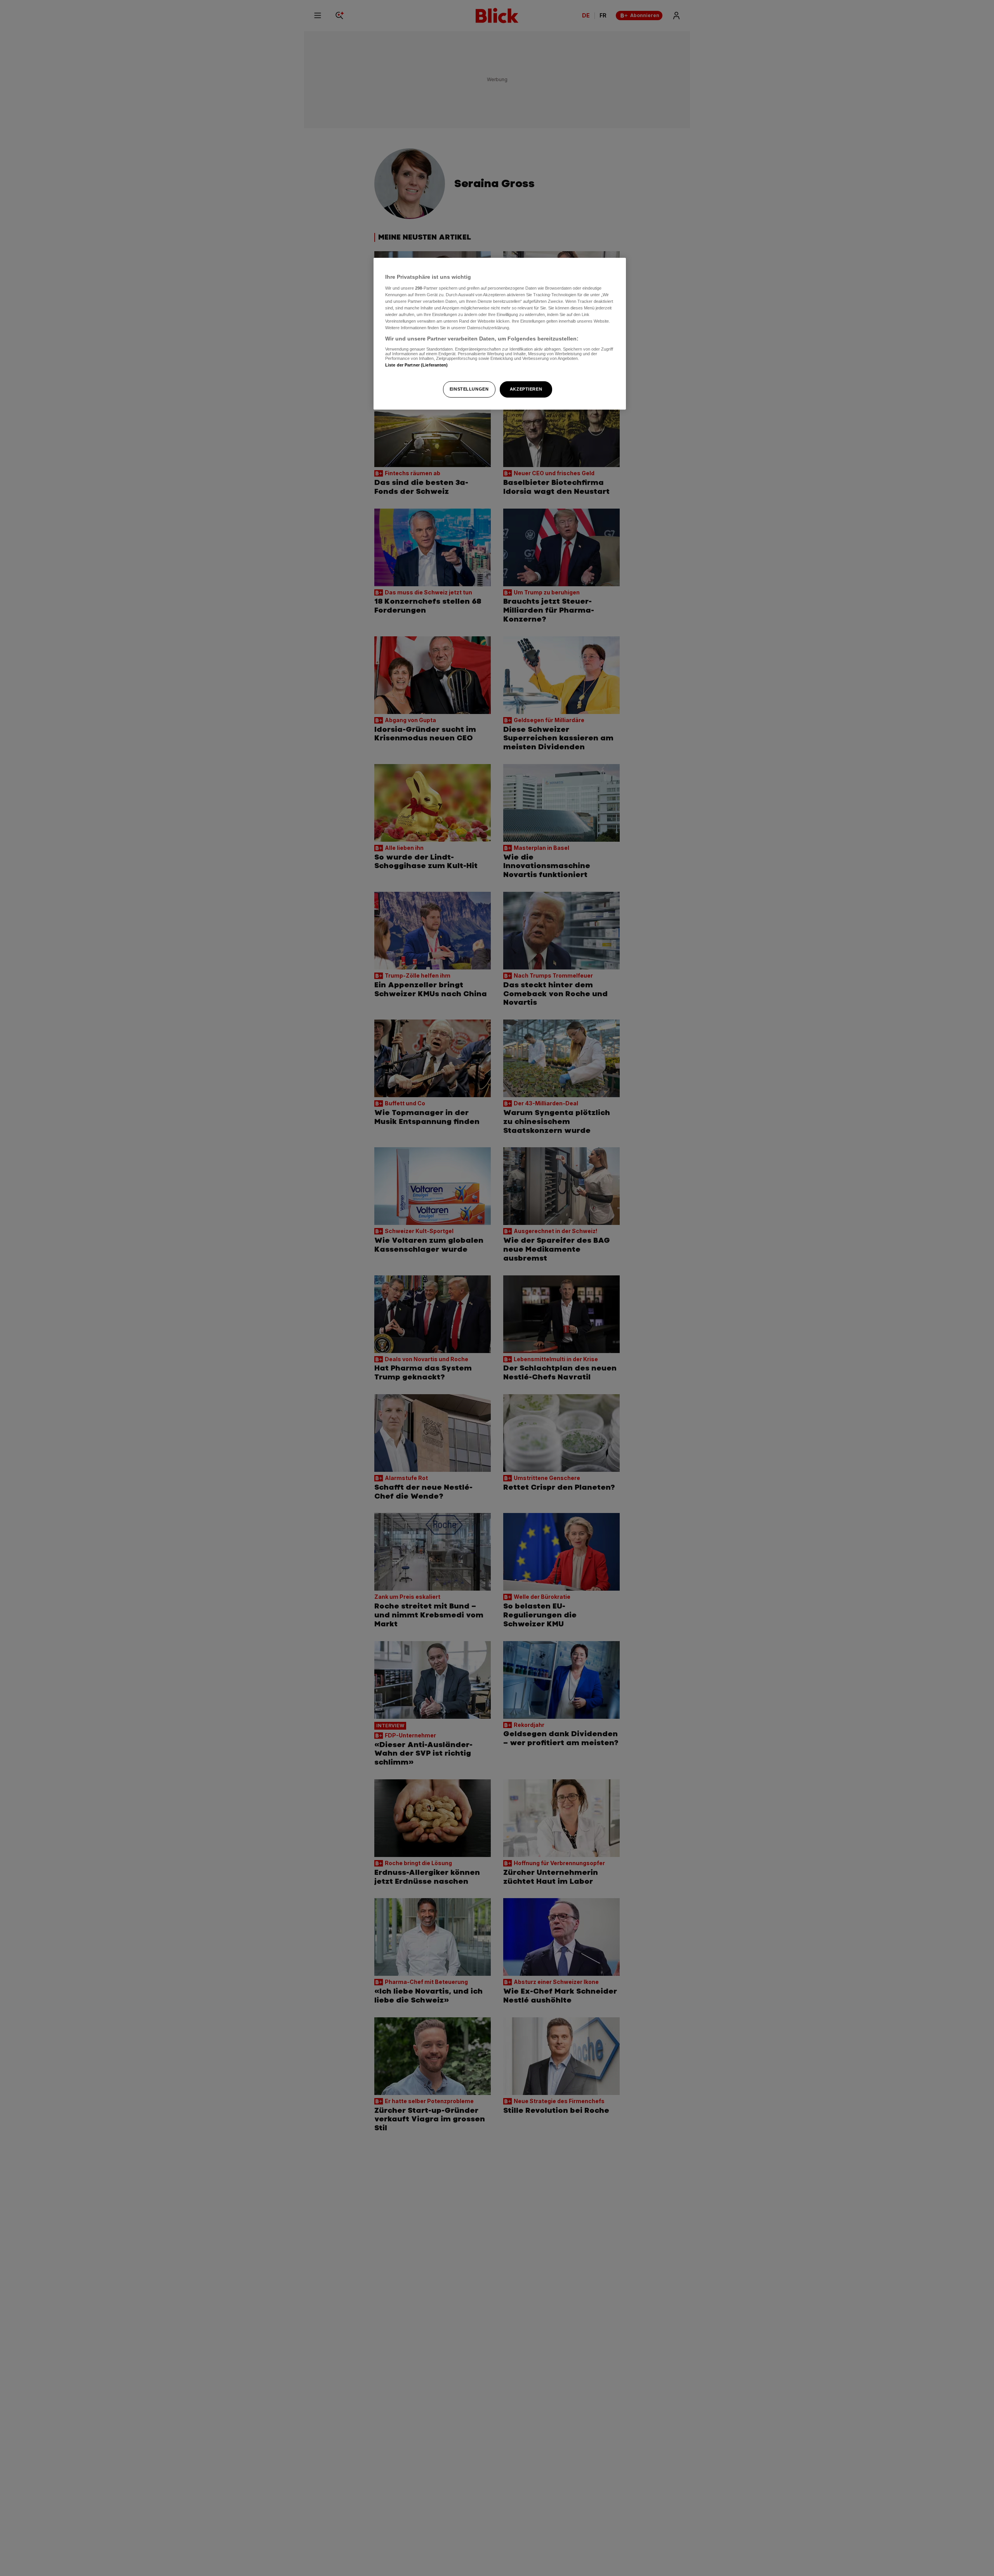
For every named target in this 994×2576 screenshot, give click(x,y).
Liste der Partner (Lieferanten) (417, 365)
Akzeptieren (526, 389)
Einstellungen (469, 389)
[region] (500, 334)
